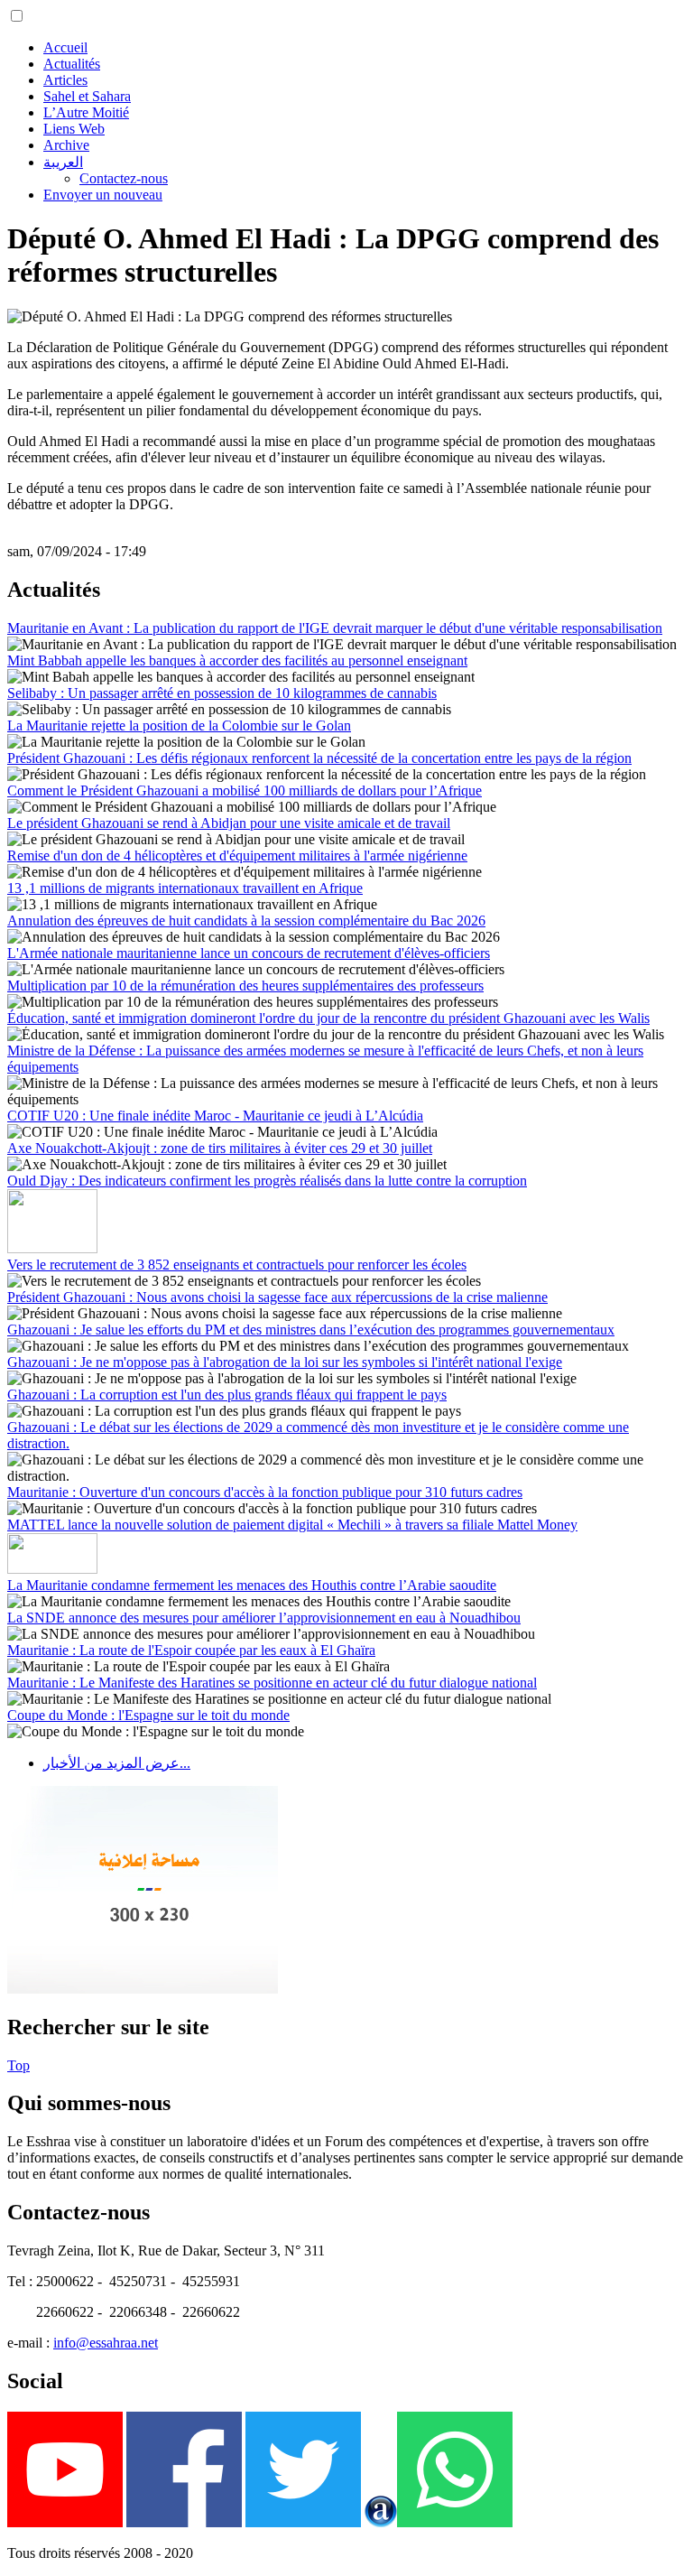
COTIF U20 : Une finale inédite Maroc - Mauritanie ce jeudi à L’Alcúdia (215, 1116)
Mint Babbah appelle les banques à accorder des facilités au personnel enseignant (237, 660)
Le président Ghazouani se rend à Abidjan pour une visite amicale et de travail (229, 823)
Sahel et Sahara (87, 96)
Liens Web (74, 129)
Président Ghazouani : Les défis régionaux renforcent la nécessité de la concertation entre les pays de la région (319, 758)
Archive (66, 145)
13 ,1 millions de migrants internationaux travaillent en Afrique (185, 888)
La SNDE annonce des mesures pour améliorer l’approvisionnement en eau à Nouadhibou (264, 1618)
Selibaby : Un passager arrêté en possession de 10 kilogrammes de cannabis (222, 693)
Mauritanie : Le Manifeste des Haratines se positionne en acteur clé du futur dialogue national (272, 1683)
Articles (65, 80)
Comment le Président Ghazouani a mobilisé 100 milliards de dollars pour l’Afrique (245, 790)
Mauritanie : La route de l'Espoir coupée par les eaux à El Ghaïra (191, 1650)
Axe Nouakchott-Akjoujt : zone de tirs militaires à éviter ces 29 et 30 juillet (220, 1148)
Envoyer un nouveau (103, 195)
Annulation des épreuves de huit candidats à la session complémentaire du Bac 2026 (246, 921)
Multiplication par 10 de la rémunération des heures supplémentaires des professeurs (245, 986)
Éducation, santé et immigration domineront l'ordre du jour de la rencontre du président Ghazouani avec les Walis (328, 1018)
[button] (17, 16)
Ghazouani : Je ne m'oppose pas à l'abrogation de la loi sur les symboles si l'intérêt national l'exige (285, 1362)
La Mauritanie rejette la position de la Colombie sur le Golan (179, 725)
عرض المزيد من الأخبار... (117, 1763)
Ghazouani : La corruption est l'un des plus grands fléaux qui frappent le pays (227, 1395)
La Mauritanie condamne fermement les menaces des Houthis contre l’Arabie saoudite (252, 1585)
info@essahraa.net (106, 2343)
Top (18, 2065)
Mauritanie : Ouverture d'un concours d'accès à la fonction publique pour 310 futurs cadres (265, 1492)
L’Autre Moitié (86, 112)
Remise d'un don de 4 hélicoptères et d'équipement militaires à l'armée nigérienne (237, 856)
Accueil (65, 47)
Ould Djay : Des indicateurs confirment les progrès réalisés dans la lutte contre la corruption (267, 1181)
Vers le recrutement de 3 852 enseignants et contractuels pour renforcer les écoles (237, 1265)
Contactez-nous (124, 178)
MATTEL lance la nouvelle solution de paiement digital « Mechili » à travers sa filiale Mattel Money (292, 1525)
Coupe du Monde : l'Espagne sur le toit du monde (148, 1715)
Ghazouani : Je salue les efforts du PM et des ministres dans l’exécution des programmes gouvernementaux (311, 1330)
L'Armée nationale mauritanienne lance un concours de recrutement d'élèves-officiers (249, 953)
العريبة (63, 162)
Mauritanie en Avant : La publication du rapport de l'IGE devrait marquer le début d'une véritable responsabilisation (335, 628)
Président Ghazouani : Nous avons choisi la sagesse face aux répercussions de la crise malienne (277, 1297)
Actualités (72, 64)
